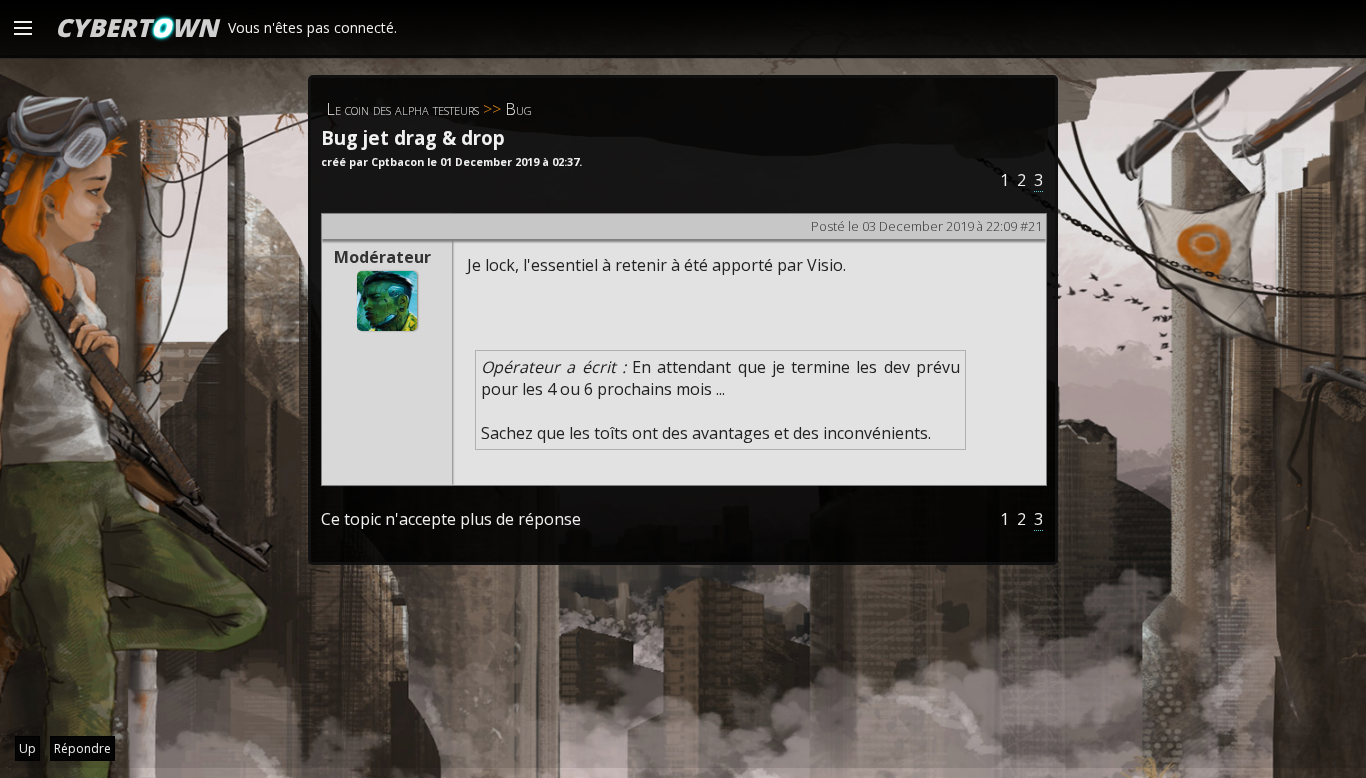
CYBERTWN (136, 27)
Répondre (82, 748)
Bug (518, 109)
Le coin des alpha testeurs (402, 109)
